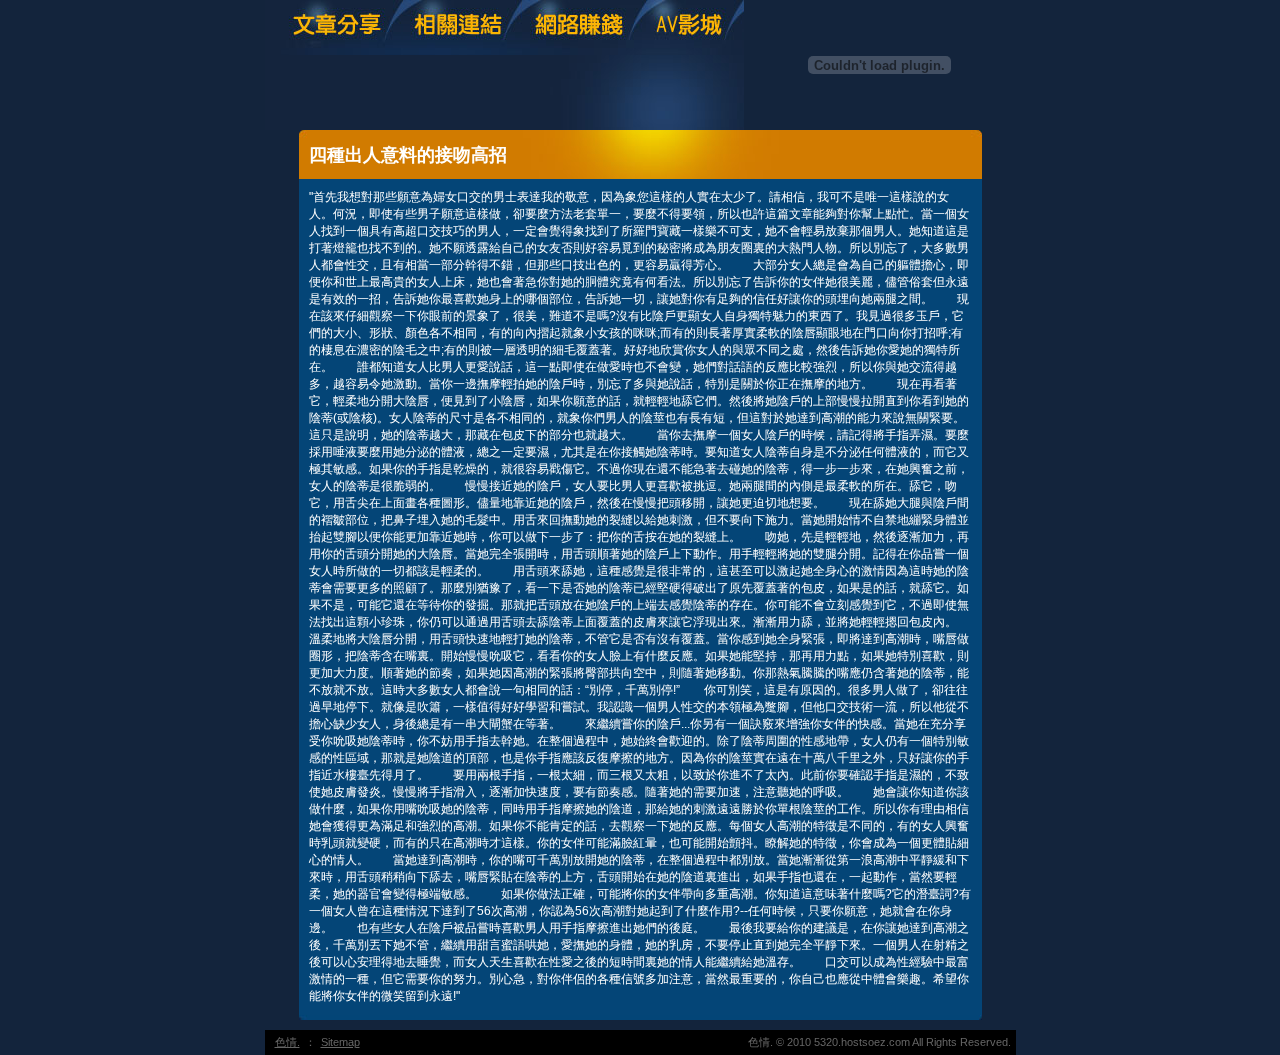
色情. (287, 1042)
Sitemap (340, 1042)
